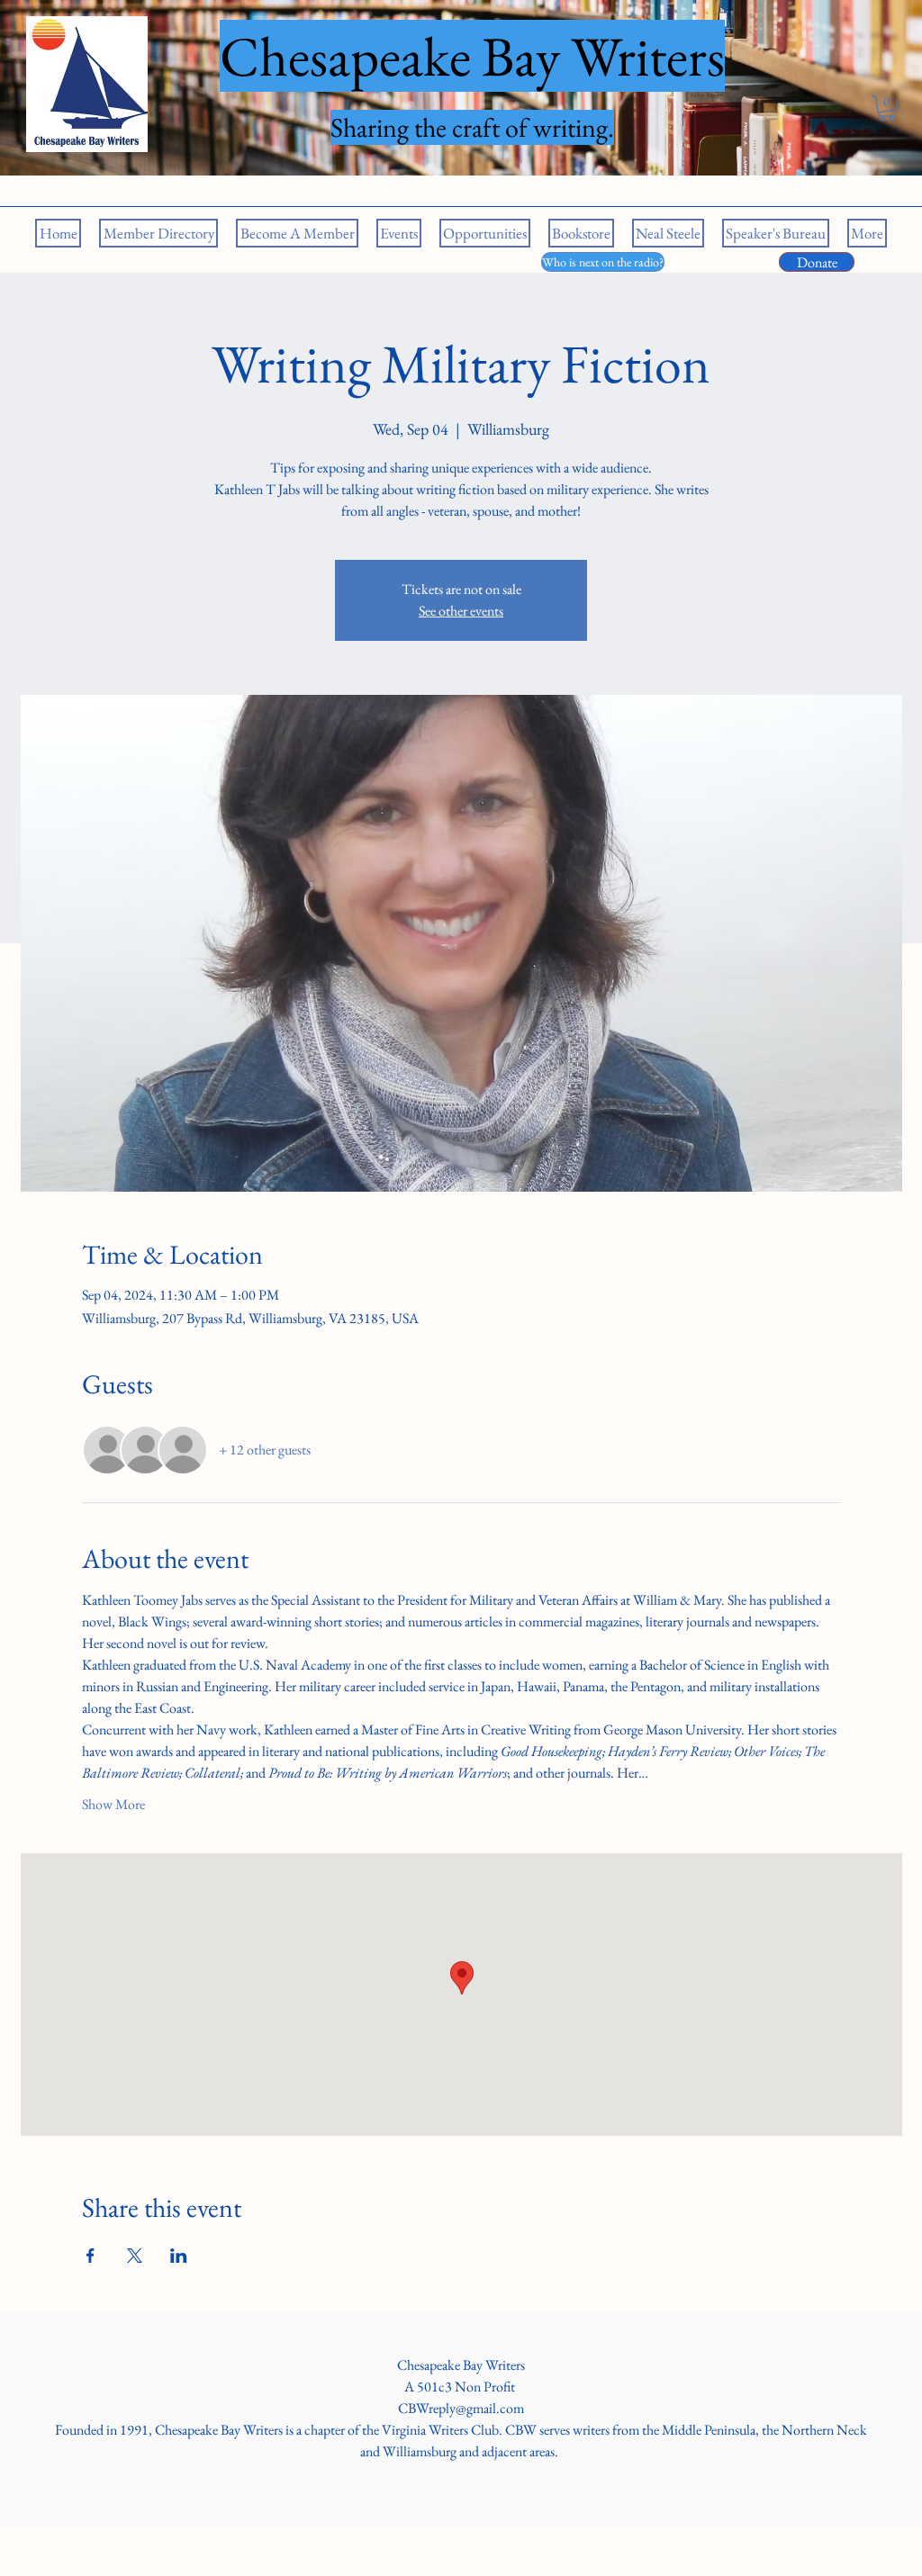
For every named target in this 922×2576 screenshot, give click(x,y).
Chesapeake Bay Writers (461, 2365)
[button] (887, 108)
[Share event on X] (135, 2256)
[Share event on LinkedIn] (179, 2256)
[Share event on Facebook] (90, 2256)
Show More (113, 1804)
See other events (461, 611)
